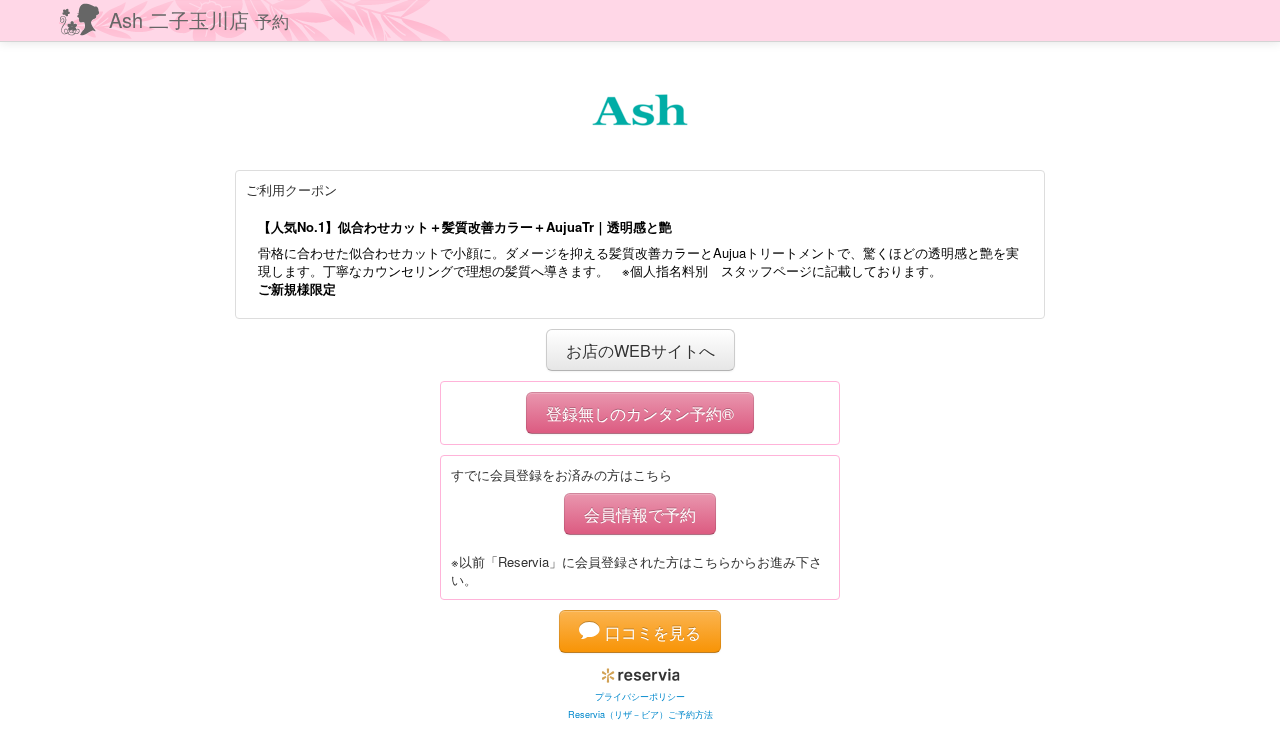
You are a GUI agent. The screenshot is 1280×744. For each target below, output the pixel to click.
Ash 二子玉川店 (199, 19)
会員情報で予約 (640, 514)
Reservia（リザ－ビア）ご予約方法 (640, 714)
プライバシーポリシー (640, 696)
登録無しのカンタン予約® (640, 413)
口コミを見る (650, 632)
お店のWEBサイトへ (640, 350)
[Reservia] (640, 671)
